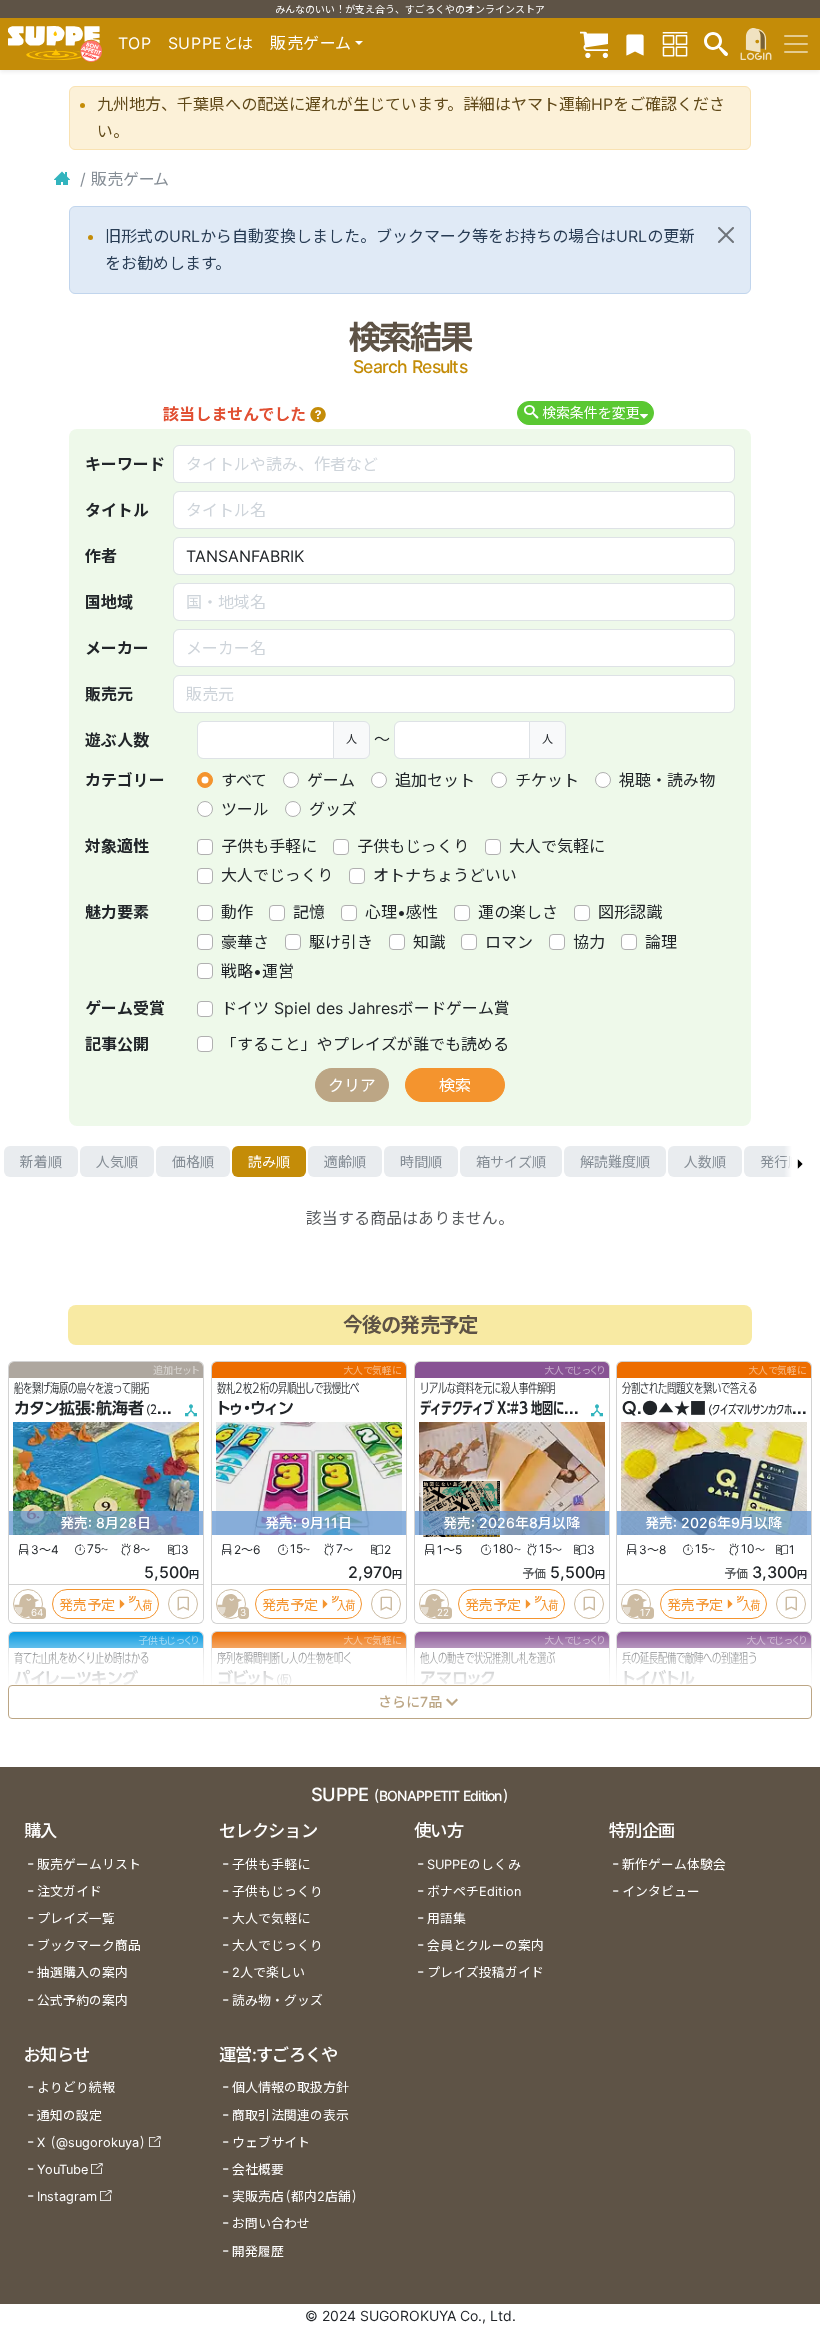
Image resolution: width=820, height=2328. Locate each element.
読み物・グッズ (277, 2000)
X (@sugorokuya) (91, 2142)
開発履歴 (258, 2251)
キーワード (125, 464)
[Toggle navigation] (796, 44)
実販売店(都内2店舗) (295, 2196)
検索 (455, 1085)
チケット (547, 780)
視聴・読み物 (667, 780)
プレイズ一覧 (76, 1918)
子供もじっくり (413, 846)
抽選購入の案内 (82, 1972)
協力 (589, 942)
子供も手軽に (269, 846)
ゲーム (331, 780)
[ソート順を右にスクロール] (800, 1162)
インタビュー (661, 1891)
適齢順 (345, 1161)
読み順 (269, 1161)
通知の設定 (69, 2115)
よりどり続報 (76, 2087)
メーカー (117, 648)
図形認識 (630, 912)
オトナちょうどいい (445, 875)
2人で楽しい (268, 1972)
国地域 (109, 602)
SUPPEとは (211, 43)
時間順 (421, 1161)
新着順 (41, 1161)
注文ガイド (69, 1891)
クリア (352, 1085)
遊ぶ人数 (117, 740)
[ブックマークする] (183, 1604)
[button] (318, 414)
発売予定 (87, 1603)
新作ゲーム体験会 (674, 1864)
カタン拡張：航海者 (79, 1408)
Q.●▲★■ (664, 1408)
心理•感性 (401, 912)
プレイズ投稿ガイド (485, 1972)
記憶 (309, 912)
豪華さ (245, 942)
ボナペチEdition (474, 1891)
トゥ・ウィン (255, 1408)
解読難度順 (615, 1161)
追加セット (435, 780)
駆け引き (341, 942)
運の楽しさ (518, 912)
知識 (429, 942)
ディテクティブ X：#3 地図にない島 (508, 1408)
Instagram (67, 2196)
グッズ (333, 809)
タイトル (117, 510)
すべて (244, 780)
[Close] (726, 235)
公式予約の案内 (82, 2000)
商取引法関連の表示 (290, 2115)
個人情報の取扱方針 (290, 2087)
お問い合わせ (271, 2223)
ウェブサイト (271, 2142)
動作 (237, 912)
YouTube (62, 2169)
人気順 (117, 1161)
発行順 (781, 1161)
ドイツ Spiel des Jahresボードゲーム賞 (365, 1008)
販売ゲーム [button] (310, 43)
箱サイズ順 (511, 1161)
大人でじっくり (277, 875)
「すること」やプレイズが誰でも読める (365, 1044)
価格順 (193, 1161)
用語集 (446, 1918)
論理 (661, 942)
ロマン (509, 942)
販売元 (109, 694)
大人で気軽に (557, 846)
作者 (101, 556)
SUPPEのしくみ (474, 1864)
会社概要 (258, 2169)
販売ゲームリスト (89, 1864)
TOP (135, 43)
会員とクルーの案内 (485, 1945)
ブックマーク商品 (89, 1945)
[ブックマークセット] (635, 43)
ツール (245, 809)
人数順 (705, 1161)
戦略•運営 (257, 971)
